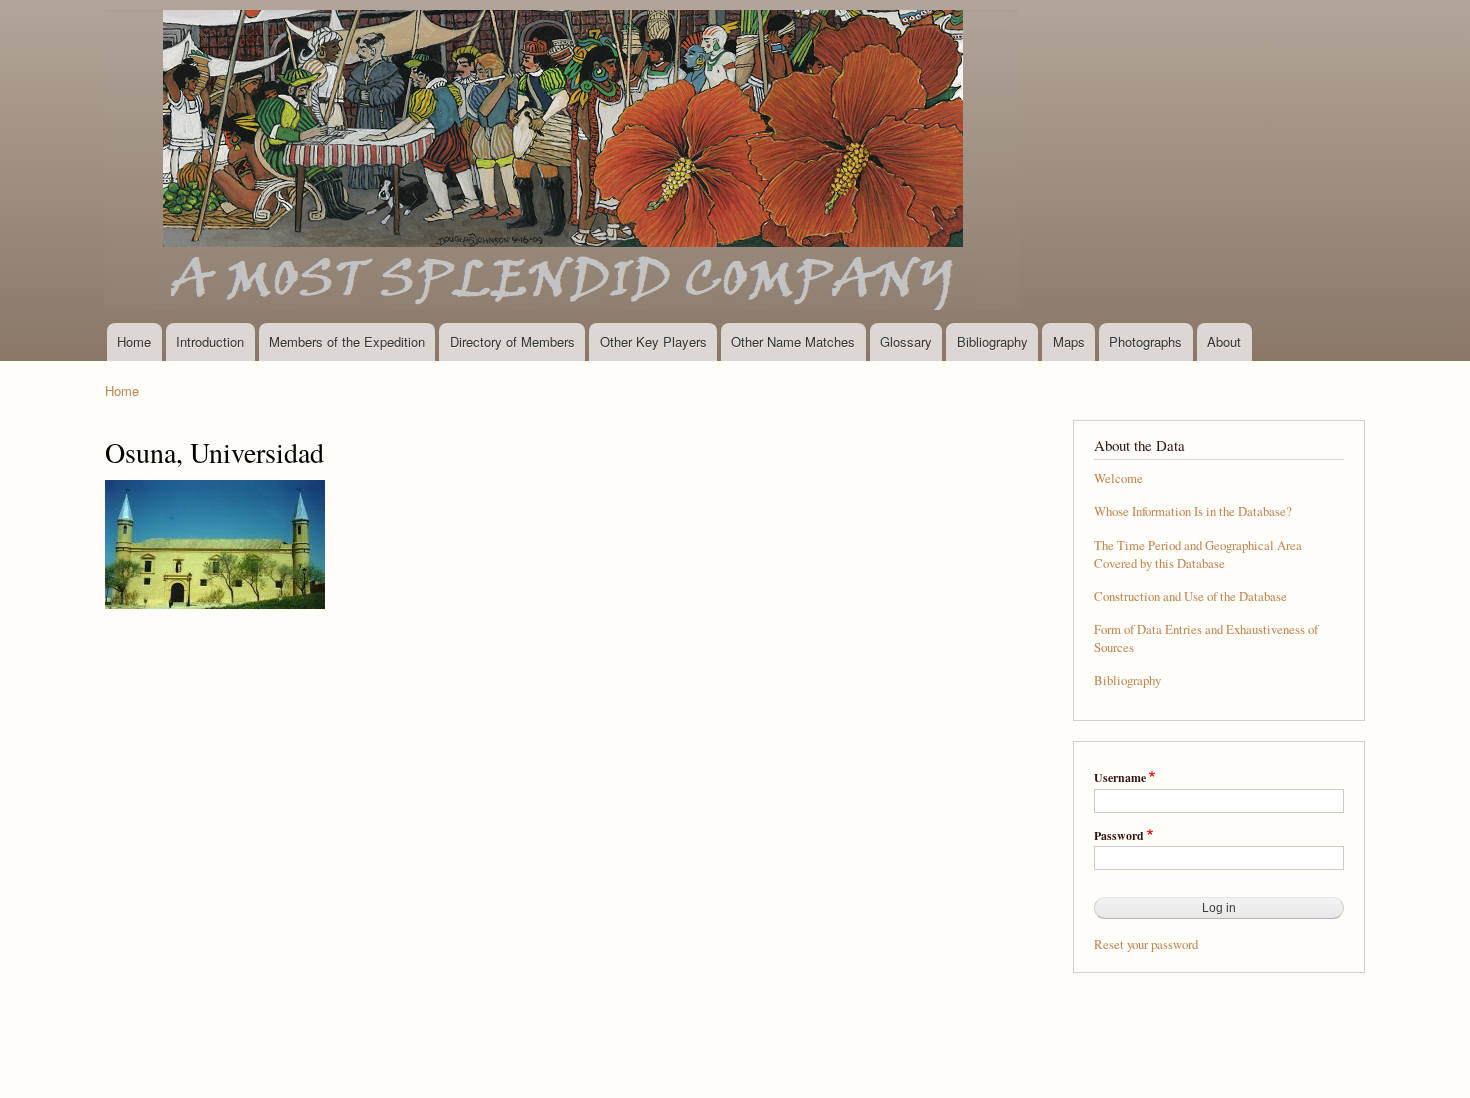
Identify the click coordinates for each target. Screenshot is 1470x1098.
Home (134, 341)
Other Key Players (653, 341)
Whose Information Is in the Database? (1193, 511)
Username (1120, 778)
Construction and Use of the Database (1190, 596)
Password (1119, 836)
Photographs (1145, 341)
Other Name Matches (793, 341)
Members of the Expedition (347, 341)
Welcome (1118, 478)
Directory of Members (512, 341)
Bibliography (992, 341)
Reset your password (1146, 944)
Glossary (906, 341)
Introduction (210, 341)
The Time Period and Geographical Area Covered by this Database (1198, 554)
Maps (1069, 341)
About (1224, 341)
